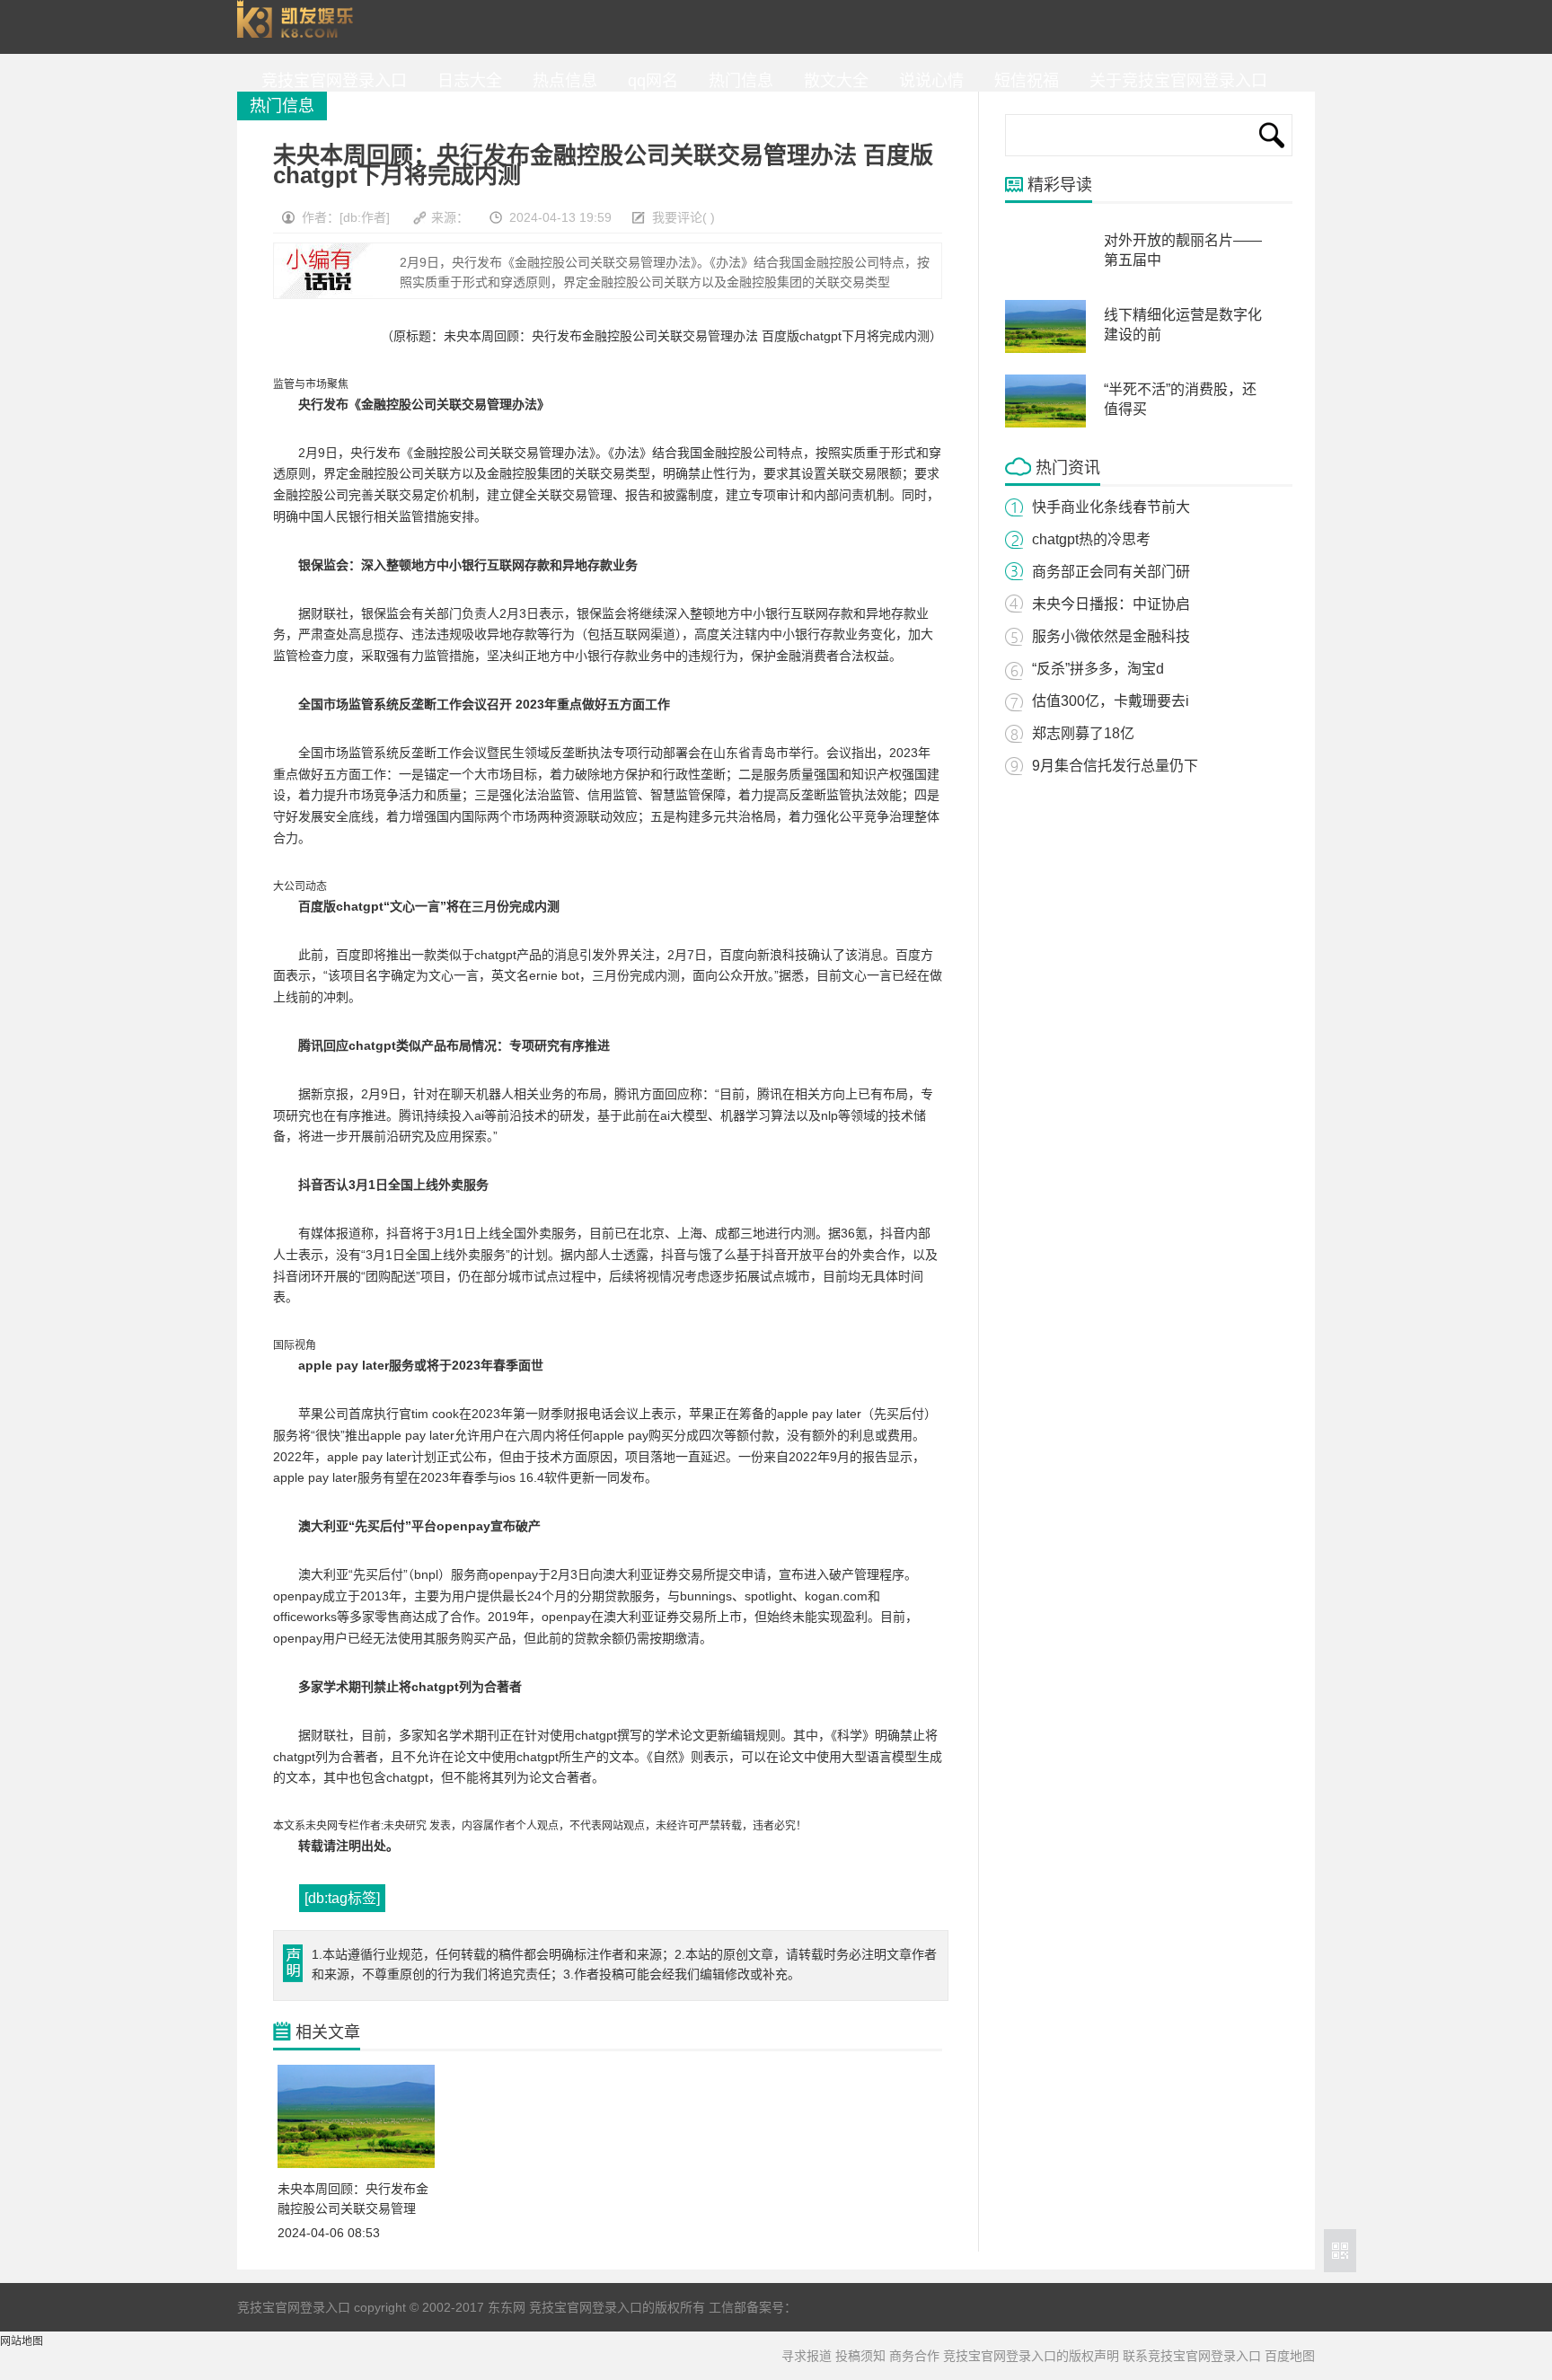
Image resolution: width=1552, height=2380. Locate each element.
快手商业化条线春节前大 (1111, 507)
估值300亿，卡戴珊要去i (1111, 701)
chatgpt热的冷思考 (1091, 539)
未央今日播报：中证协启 (1111, 604)
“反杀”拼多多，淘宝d (1098, 669)
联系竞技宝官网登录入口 (1192, 2356)
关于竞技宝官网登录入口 (1174, 81)
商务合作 (914, 2356)
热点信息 (560, 81)
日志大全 (465, 81)
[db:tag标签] (342, 1898)
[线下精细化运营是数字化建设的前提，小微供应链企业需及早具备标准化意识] (1045, 349)
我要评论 (677, 217)
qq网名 (648, 81)
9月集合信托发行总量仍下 (1115, 766)
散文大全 (832, 81)
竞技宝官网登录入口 (299, 27)
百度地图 (1290, 2356)
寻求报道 (807, 2356)
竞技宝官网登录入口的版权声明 (1031, 2356)
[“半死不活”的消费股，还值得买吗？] (1045, 424)
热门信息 (736, 81)
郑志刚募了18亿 (1083, 733)
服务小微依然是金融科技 (1111, 636)
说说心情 (927, 81)
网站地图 (22, 2341)
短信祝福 (1022, 81)
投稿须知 (860, 2356)
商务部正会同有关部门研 (1111, 572)
